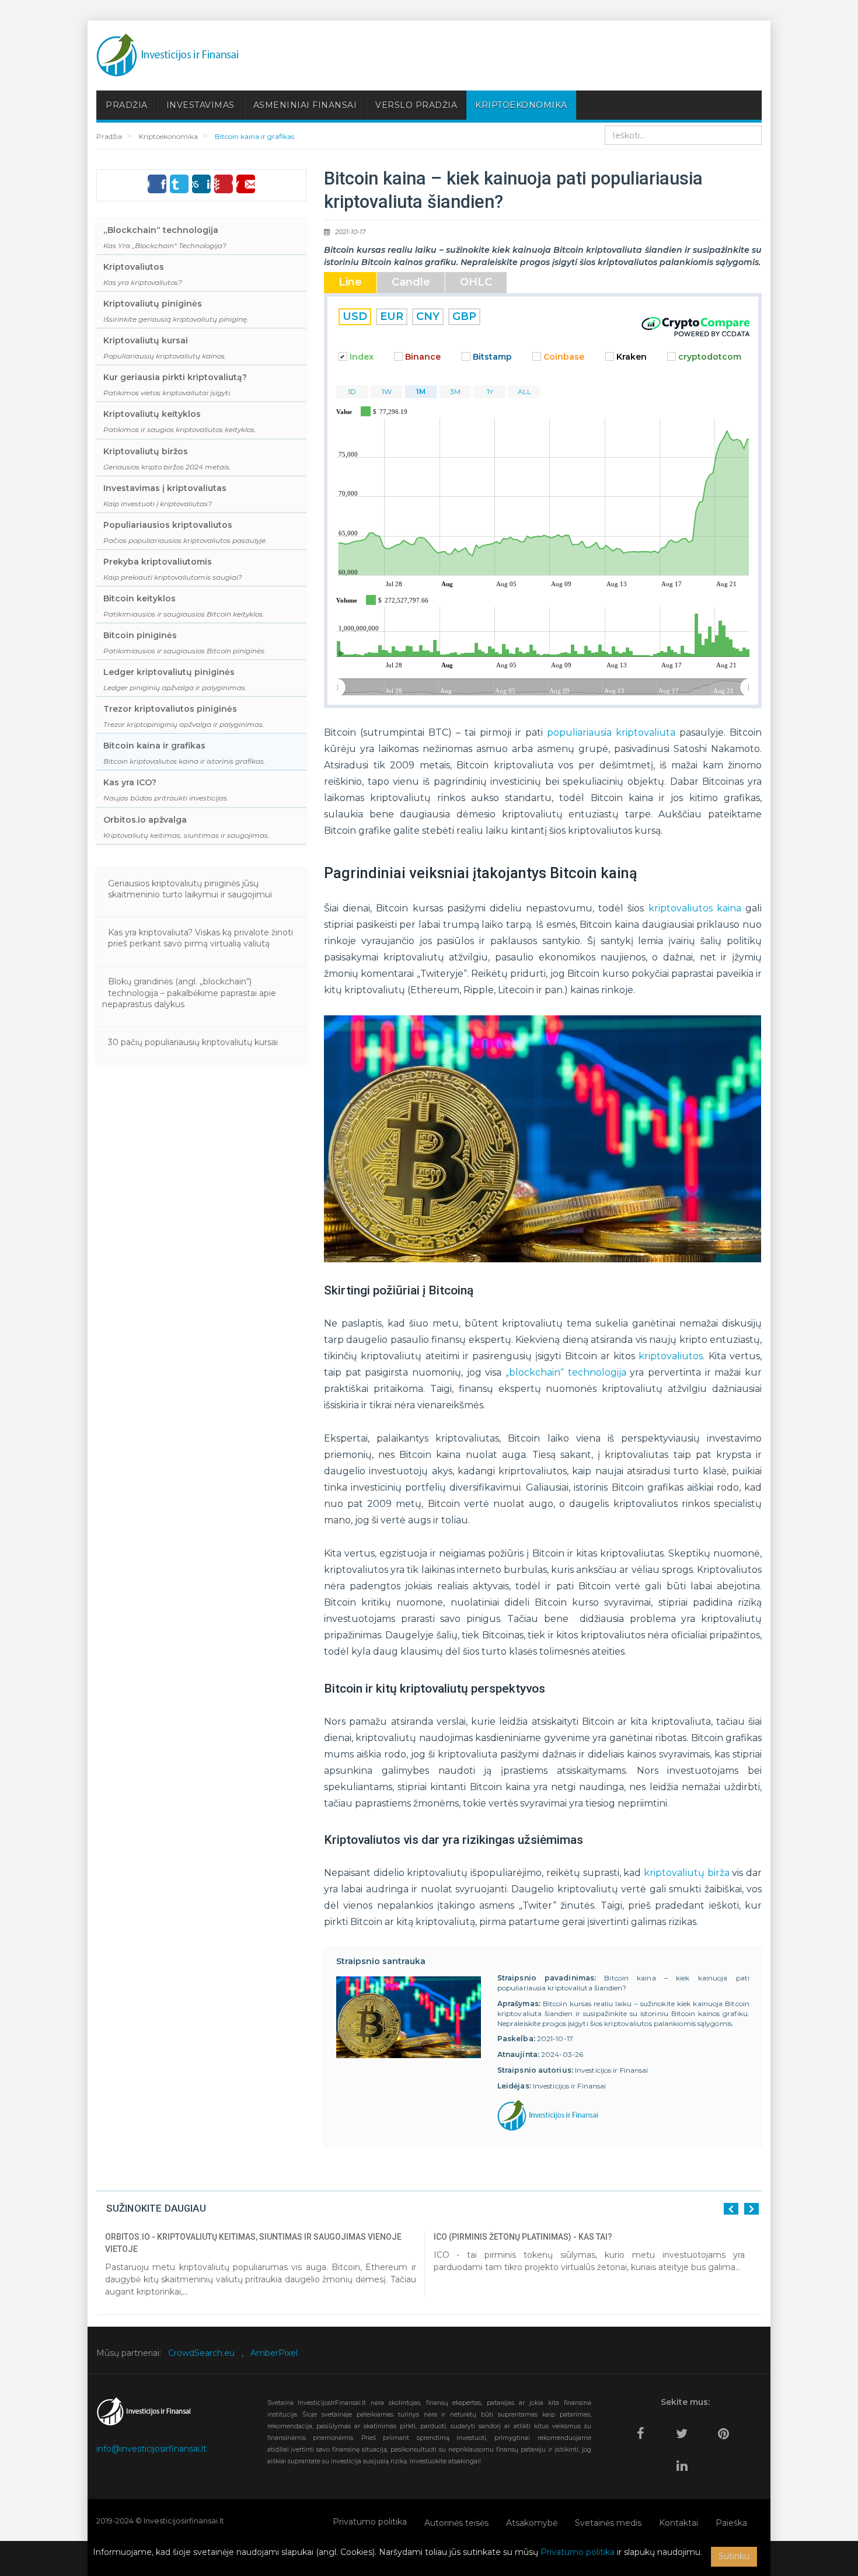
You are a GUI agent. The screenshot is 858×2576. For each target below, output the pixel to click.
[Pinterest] (726, 2429)
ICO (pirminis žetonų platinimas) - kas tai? (523, 2237)
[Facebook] (643, 2429)
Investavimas (200, 105)
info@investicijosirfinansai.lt (151, 2449)
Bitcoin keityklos (184, 606)
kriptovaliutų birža (687, 1873)
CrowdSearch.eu (201, 2353)
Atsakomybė (532, 2523)
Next (751, 2209)
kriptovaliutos (671, 1356)
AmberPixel (274, 2353)
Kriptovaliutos (143, 274)
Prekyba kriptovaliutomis (173, 569)
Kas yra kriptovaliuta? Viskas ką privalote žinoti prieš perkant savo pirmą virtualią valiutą (200, 938)
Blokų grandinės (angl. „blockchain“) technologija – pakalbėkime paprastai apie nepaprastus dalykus (189, 993)
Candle (411, 282)
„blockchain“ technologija (566, 1372)
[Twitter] (685, 2429)
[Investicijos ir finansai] (168, 55)
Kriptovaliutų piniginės (176, 311)
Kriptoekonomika (521, 105)
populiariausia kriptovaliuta (611, 732)
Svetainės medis (608, 2523)
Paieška (731, 2523)
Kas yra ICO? (166, 790)
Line (350, 282)
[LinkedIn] (685, 2461)
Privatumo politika (370, 2522)
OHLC (476, 282)
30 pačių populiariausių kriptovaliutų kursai (193, 1042)
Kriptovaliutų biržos (167, 459)
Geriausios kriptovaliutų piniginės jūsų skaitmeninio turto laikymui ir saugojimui (190, 889)
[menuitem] (543, 688)
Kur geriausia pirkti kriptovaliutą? (175, 384)
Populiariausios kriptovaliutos (185, 532)
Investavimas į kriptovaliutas (165, 495)
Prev (731, 2209)
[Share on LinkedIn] (201, 184)
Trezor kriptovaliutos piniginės (184, 716)
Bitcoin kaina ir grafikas (184, 753)
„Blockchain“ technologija (165, 237)
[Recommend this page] (246, 184)
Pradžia (127, 105)
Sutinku (734, 2556)
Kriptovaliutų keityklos (180, 421)
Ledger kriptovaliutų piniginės (175, 679)
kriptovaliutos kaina (695, 908)
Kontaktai (679, 2523)
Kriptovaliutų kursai (165, 348)
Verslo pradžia (416, 105)
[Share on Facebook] (157, 184)
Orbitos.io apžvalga (186, 827)
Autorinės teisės (456, 2523)
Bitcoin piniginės (185, 643)
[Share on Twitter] (179, 184)
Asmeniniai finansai (305, 105)
